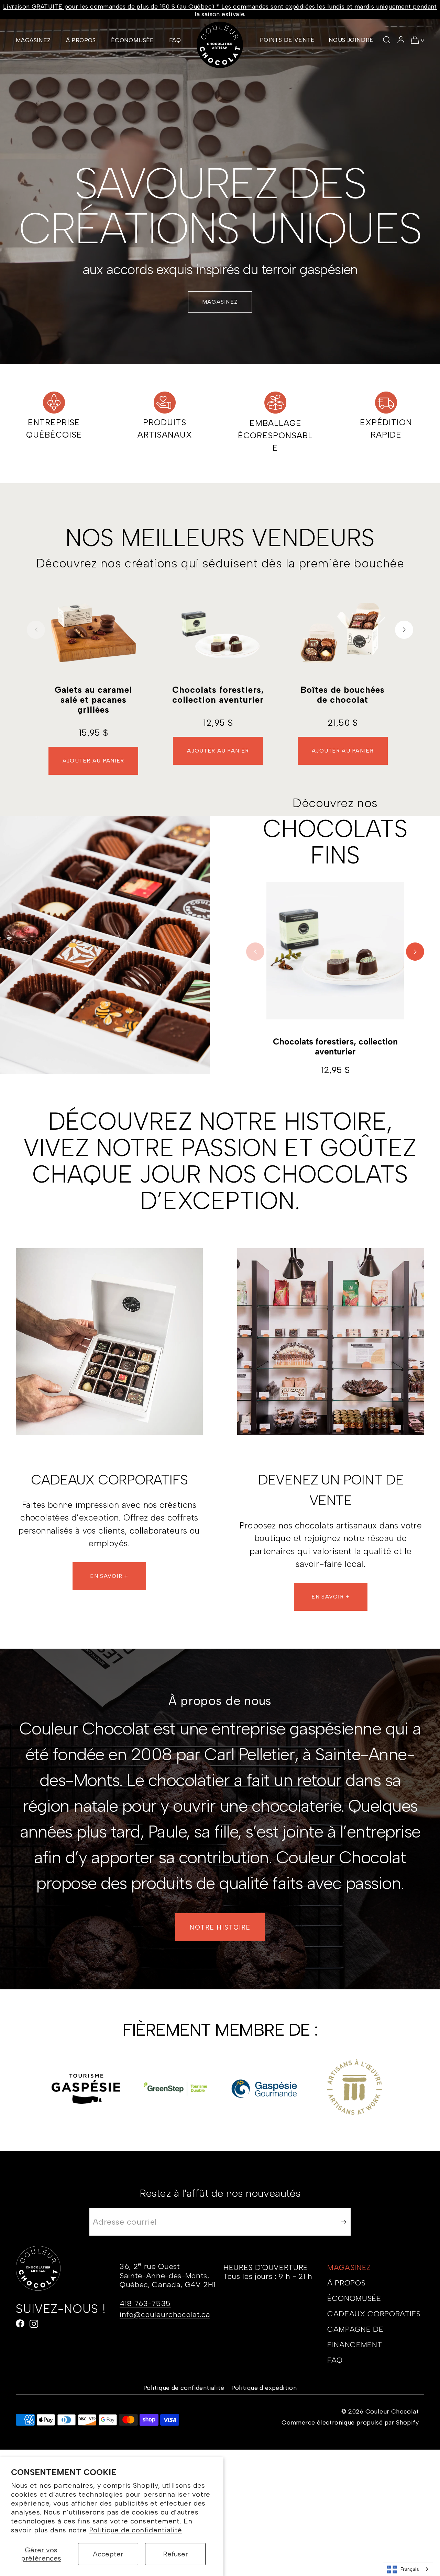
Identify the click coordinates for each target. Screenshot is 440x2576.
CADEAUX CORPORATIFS (374, 2314)
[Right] (404, 630)
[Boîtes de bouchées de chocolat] (343, 633)
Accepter (108, 2554)
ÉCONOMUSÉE (133, 40)
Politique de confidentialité (135, 2530)
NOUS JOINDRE (351, 40)
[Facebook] (20, 2324)
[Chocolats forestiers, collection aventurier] (218, 633)
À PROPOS (81, 40)
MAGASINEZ (33, 40)
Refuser (175, 2554)
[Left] (36, 630)
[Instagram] (34, 2324)
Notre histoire (220, 1927)
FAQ (175, 40)
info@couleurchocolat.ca (165, 2314)
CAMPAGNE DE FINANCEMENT (355, 2337)
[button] (387, 40)
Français (410, 2569)
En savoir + (331, 1597)
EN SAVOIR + (109, 1576)
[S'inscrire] (342, 2222)
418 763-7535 (145, 2303)
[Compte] (401, 40)
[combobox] (408, 2569)
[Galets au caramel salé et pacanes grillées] (93, 633)
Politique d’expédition (264, 2388)
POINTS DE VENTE (287, 40)
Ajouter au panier (93, 761)
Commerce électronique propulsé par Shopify (350, 2422)
